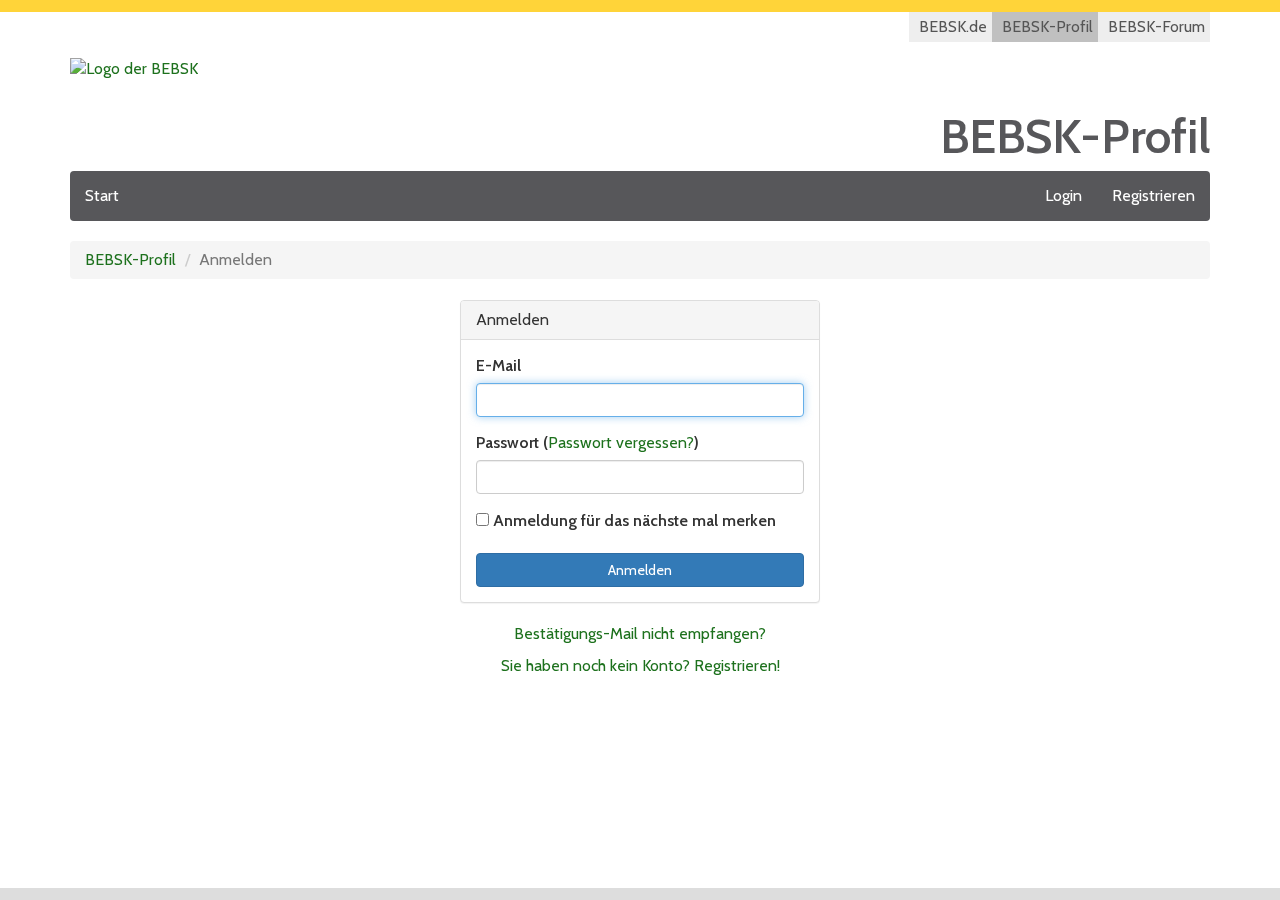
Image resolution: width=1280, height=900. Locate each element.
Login (1063, 195)
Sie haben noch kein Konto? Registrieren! (640, 665)
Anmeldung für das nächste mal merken (632, 520)
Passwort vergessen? (621, 442)
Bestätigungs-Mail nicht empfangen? (640, 633)
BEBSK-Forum (1156, 26)
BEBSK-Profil (1047, 26)
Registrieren (1153, 195)
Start (102, 195)
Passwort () (587, 442)
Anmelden (640, 570)
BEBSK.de (953, 26)
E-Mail (498, 365)
